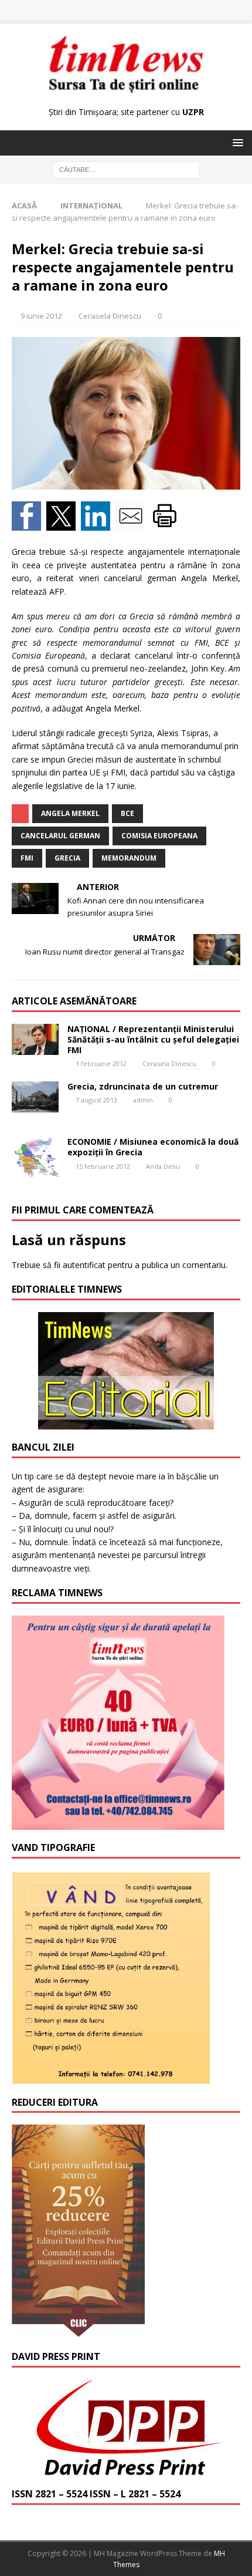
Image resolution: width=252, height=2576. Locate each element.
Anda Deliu (163, 1166)
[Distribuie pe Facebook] (29, 524)
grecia (67, 858)
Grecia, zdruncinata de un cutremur (143, 1086)
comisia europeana (159, 836)
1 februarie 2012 (101, 1063)
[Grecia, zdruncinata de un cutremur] (35, 1097)
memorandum (129, 858)
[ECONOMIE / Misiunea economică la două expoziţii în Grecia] (35, 1157)
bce (127, 813)
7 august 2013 (96, 1100)
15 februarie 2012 (103, 1166)
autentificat (84, 1265)
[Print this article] (166, 524)
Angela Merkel (70, 813)
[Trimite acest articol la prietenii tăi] (133, 524)
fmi (27, 858)
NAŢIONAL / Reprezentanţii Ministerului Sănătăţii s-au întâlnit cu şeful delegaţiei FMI (153, 1039)
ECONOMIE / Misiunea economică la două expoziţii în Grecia (153, 1147)
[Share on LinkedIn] (98, 524)
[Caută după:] (126, 169)
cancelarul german (60, 836)
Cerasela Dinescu (110, 316)
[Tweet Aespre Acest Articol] (64, 524)
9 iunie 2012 (41, 316)
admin (143, 1100)
